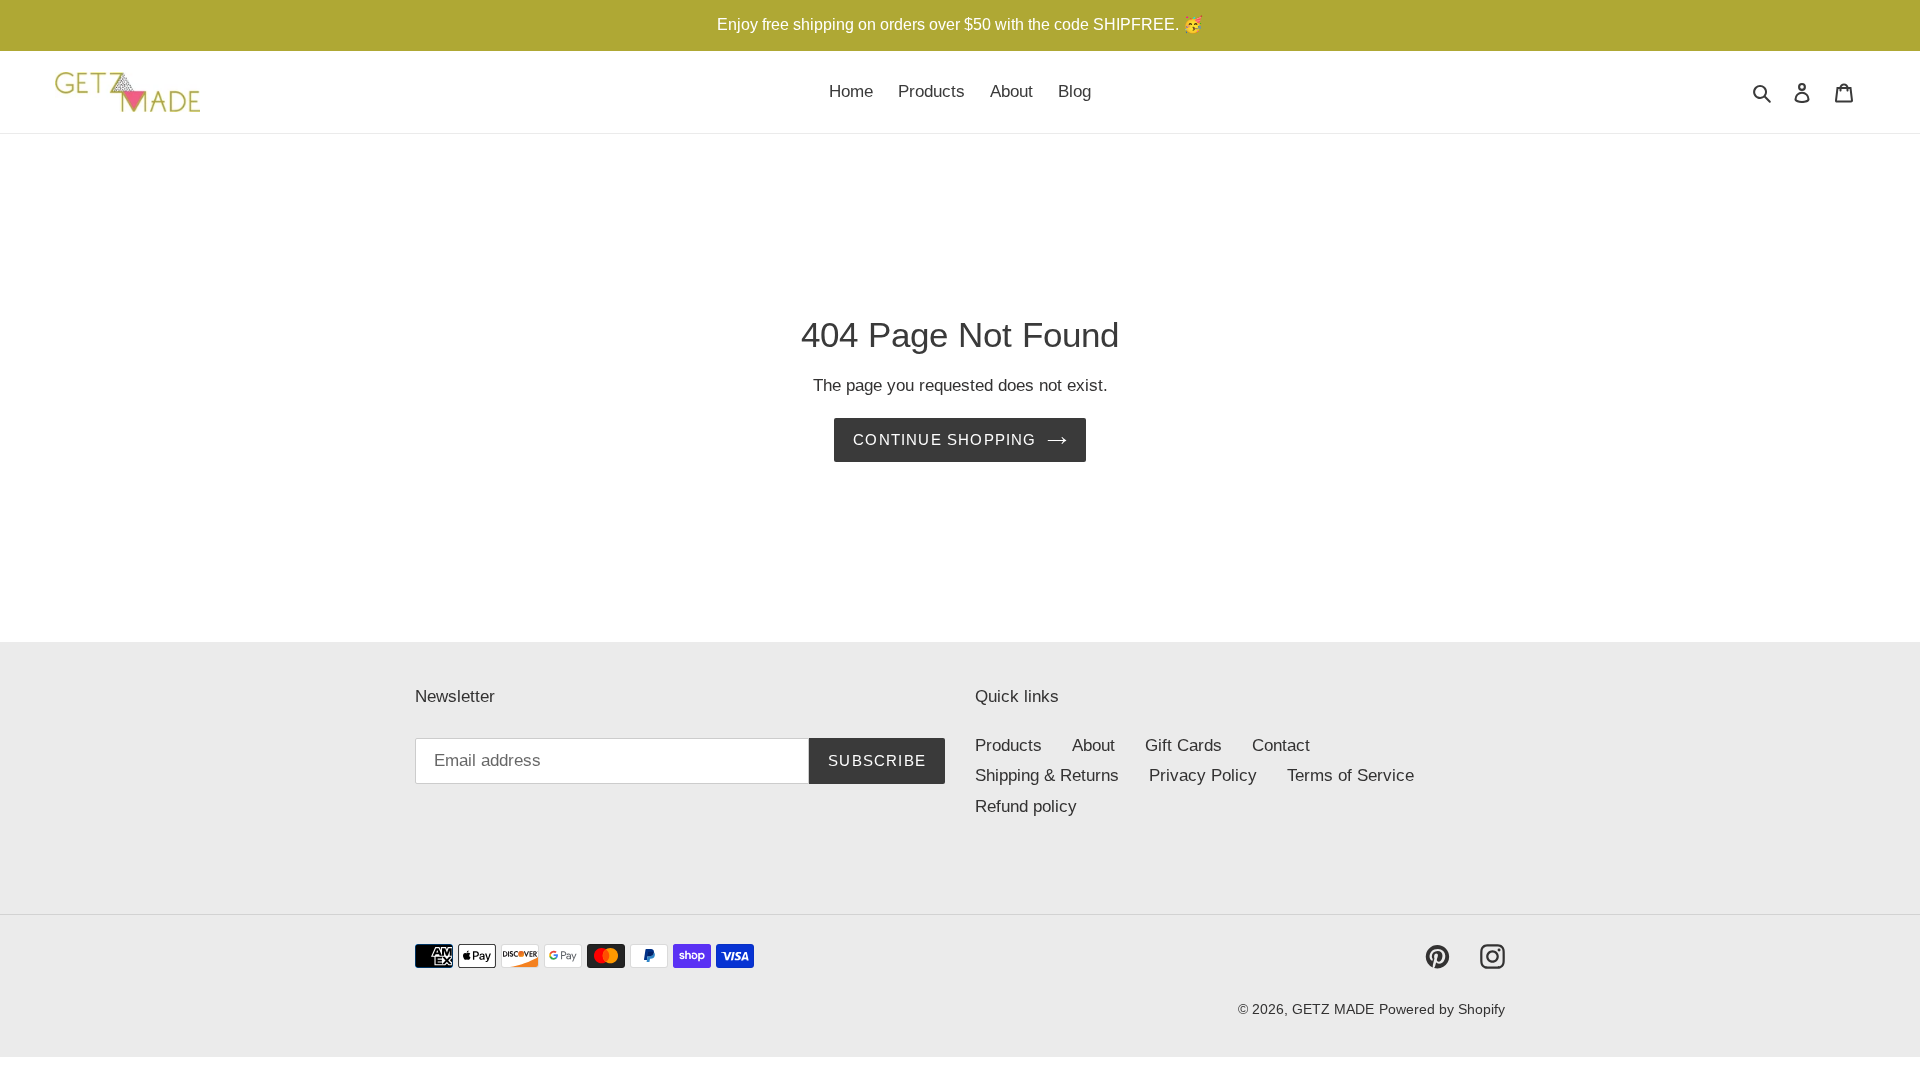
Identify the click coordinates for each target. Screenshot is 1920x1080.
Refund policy (1026, 806)
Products (1008, 745)
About (1093, 745)
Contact (1281, 745)
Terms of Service (1350, 775)
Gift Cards (1183, 745)
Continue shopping (944, 439)
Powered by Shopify (1442, 1009)
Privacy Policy (1203, 775)
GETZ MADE (1333, 1009)
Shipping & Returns (1047, 775)
